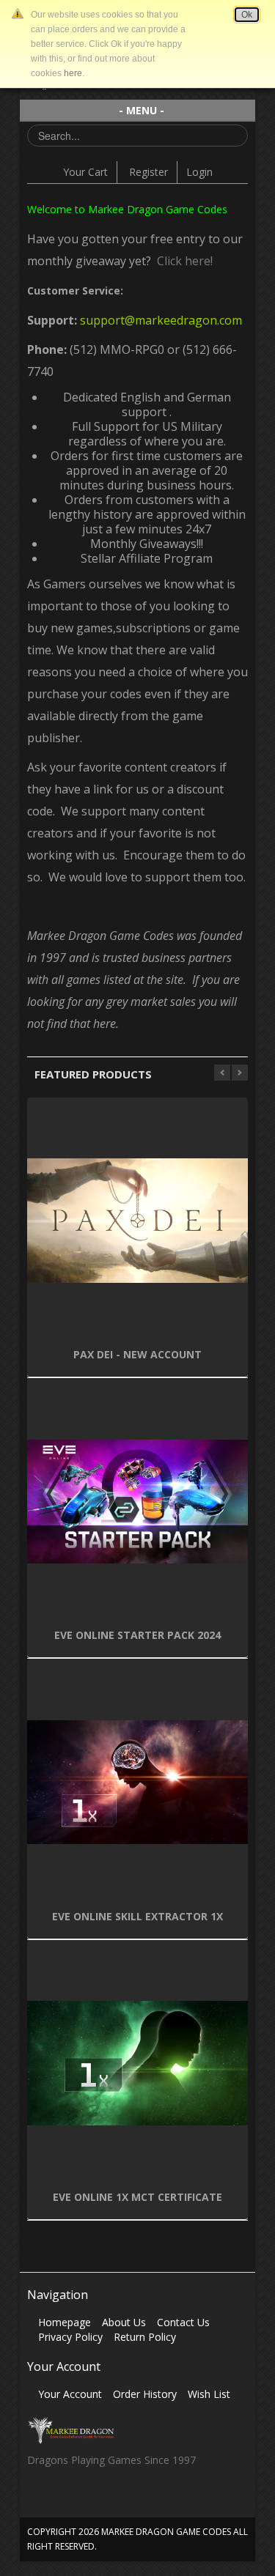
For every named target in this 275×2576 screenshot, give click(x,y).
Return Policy (145, 2337)
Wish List (209, 2394)
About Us (124, 2322)
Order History (145, 2394)
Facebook (38, 2500)
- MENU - (142, 110)
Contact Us (183, 2322)
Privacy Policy (70, 2337)
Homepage (65, 2322)
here (73, 73)
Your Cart (85, 172)
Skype (95, 2500)
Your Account (70, 2394)
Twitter (66, 2500)
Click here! (182, 261)
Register (148, 172)
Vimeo (124, 2500)
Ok (247, 15)
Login (199, 172)
